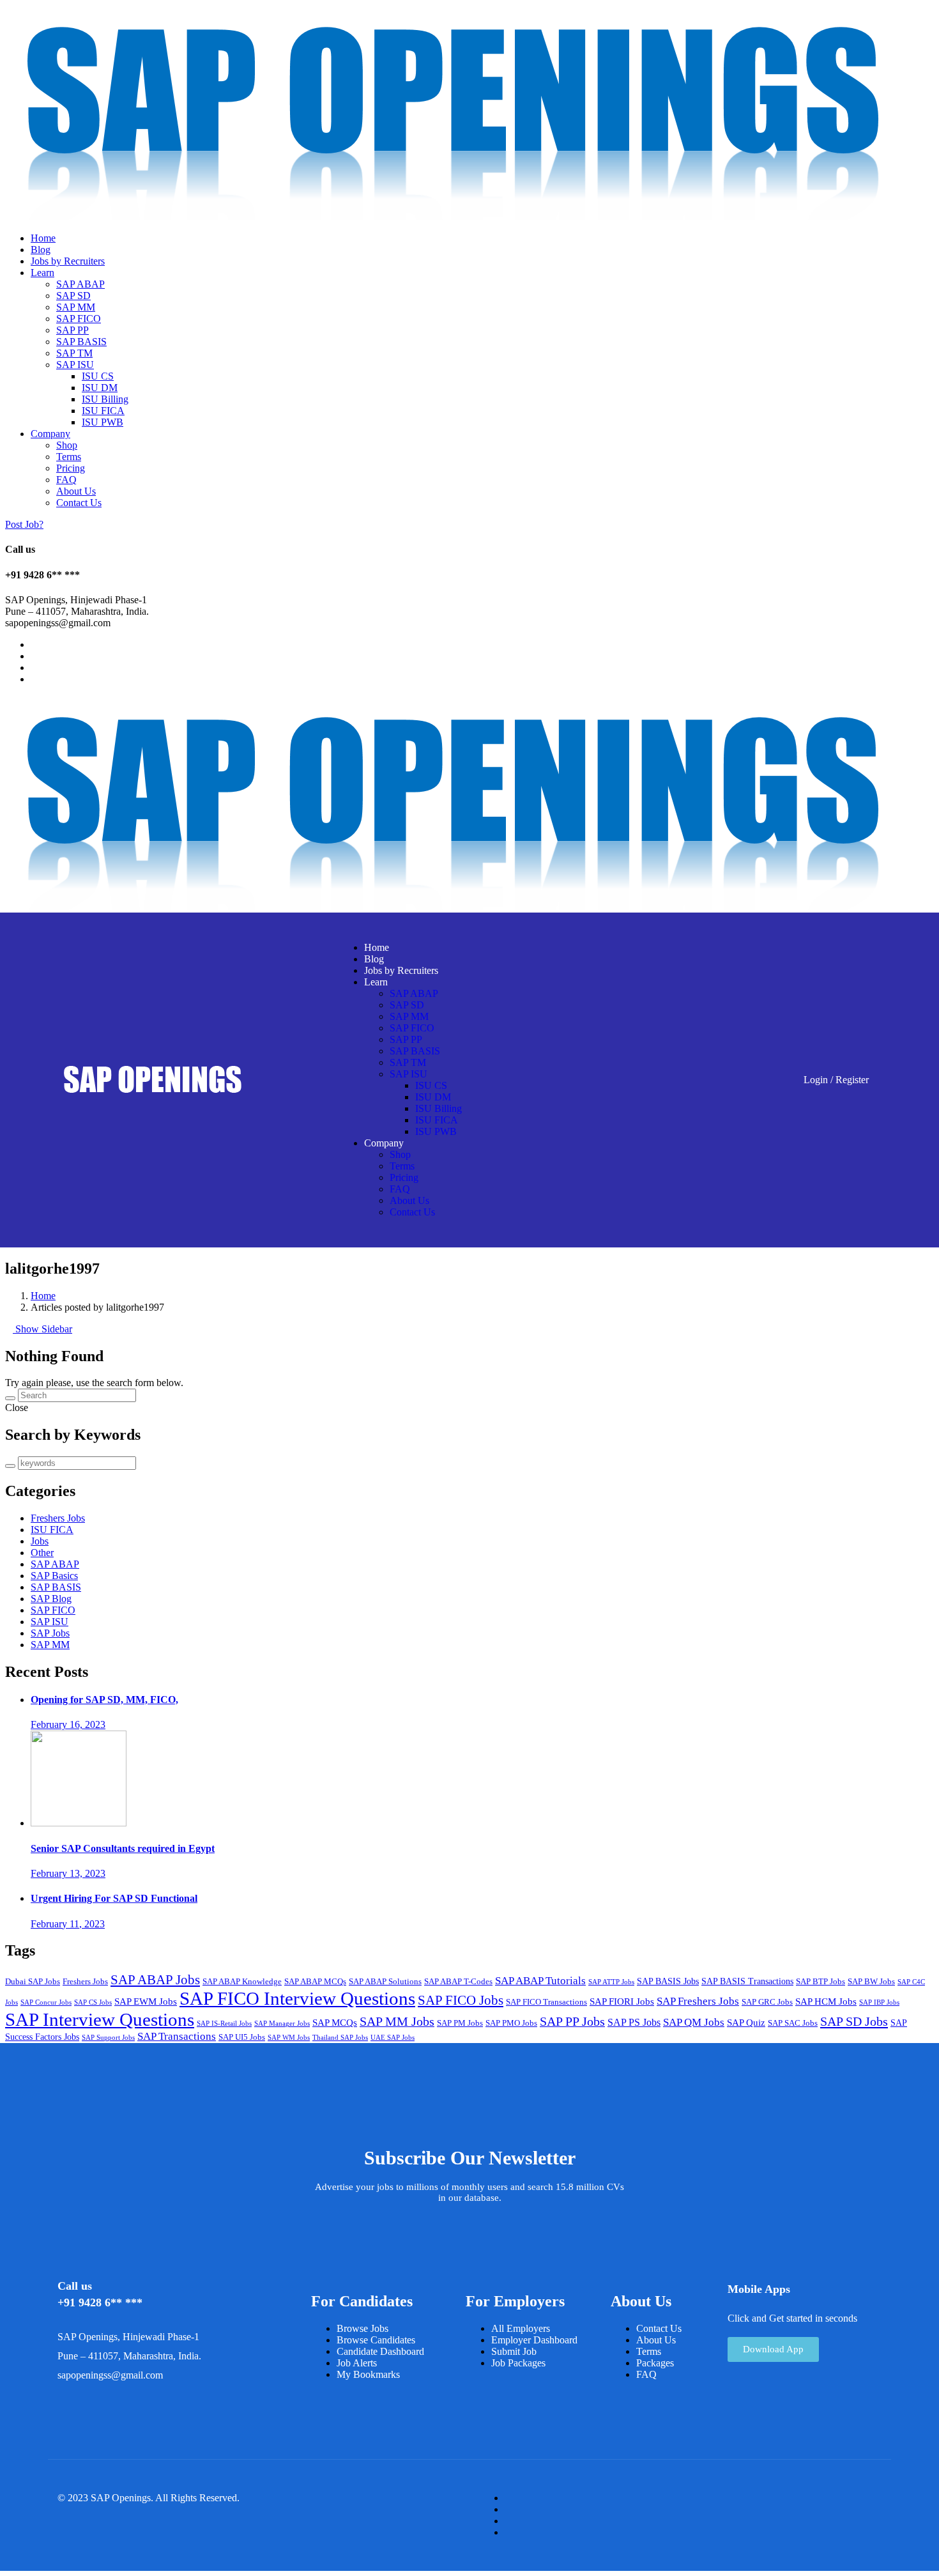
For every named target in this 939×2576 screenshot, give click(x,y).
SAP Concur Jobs (46, 2002)
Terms (69, 457)
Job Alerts (357, 2363)
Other (42, 1553)
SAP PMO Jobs (511, 2023)
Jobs (40, 1541)
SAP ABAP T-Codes (458, 1982)
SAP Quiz (746, 2023)
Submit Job (514, 2351)
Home (43, 238)
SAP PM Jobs (460, 2023)
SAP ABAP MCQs (315, 1982)
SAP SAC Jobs (793, 2023)
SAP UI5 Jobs (242, 2037)
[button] (773, 2349)
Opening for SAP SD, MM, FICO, (104, 1700)
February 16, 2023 (68, 1724)
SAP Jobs (50, 1633)
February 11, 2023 (68, 1924)
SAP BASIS (81, 342)
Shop (67, 445)
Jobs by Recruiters (68, 261)
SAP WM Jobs (289, 2038)
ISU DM (100, 388)
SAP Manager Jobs (282, 2024)
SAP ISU (75, 365)
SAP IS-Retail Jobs (224, 2024)
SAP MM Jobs (397, 2021)
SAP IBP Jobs (879, 2002)
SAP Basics (54, 1576)
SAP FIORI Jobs (622, 2001)
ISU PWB (103, 422)
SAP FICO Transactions (546, 2002)
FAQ (66, 480)
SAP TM (74, 353)
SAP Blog (51, 1599)
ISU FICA (103, 411)
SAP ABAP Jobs (155, 1980)
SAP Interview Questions (100, 2019)
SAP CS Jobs (93, 2002)
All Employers (521, 2328)
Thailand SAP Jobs (340, 2038)
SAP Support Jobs (108, 2038)
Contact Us (79, 503)
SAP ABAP (80, 284)
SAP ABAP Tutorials (540, 1981)
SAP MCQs (335, 2023)
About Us (76, 491)
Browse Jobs (363, 2328)
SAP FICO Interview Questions (297, 1998)
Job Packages (518, 2363)
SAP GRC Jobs (767, 2002)
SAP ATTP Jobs (611, 1982)
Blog (41, 250)
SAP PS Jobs (634, 2022)
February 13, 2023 (68, 1873)
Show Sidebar (42, 1329)
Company (50, 434)
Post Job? (24, 524)
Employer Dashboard (534, 2340)
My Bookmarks (368, 2374)
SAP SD (73, 296)
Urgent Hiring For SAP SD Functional (114, 1898)
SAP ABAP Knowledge (242, 1982)
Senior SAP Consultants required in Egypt (123, 1848)
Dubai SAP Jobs (33, 1982)
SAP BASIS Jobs (668, 1981)
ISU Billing (105, 399)
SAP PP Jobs (572, 2021)
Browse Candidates (376, 2340)
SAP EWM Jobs (146, 2001)
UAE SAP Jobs (393, 2038)
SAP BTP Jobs (821, 1982)
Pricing (71, 468)
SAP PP (73, 330)
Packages (655, 2363)
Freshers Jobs (58, 1518)
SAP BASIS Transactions (747, 1981)
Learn (42, 273)
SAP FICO (79, 319)
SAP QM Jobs (694, 2022)
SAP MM (76, 307)
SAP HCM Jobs (826, 2001)
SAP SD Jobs (854, 2021)
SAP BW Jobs (871, 1982)
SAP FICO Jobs (461, 2000)
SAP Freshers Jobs (698, 2001)
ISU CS (98, 376)
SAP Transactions (177, 2036)
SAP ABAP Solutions (385, 1982)
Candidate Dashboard (380, 2351)
